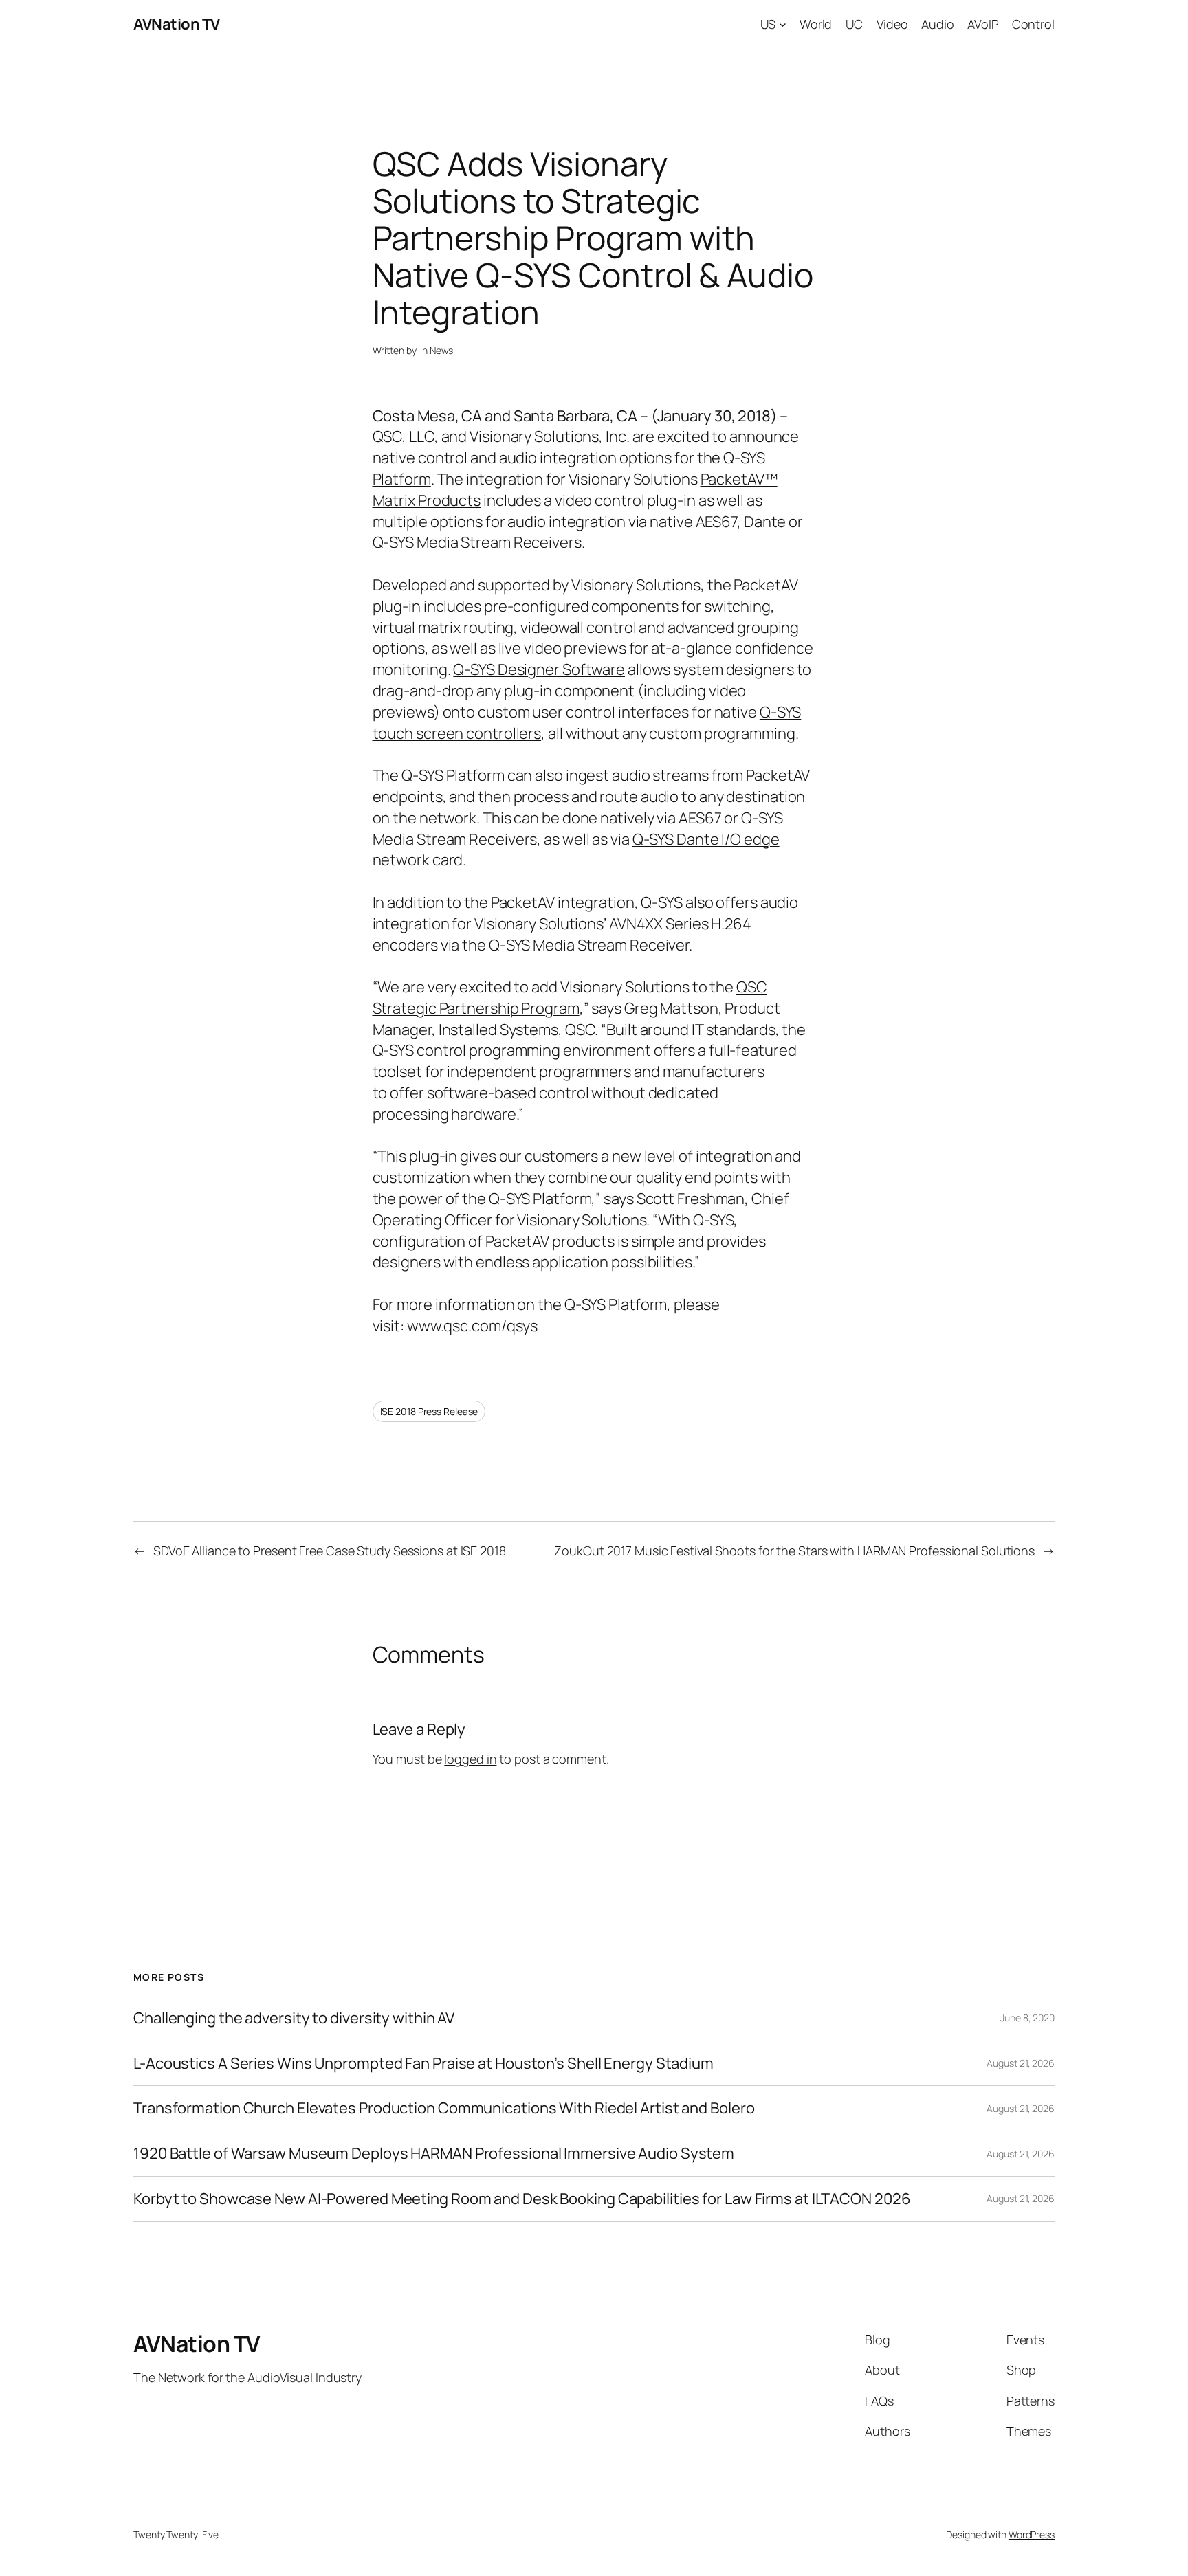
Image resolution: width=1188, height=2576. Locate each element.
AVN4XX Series (659, 924)
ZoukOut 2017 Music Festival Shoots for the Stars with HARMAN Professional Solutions (794, 1551)
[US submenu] (783, 24)
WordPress (1032, 2534)
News (442, 350)
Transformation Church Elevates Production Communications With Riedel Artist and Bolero (444, 2108)
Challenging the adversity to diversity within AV (294, 2018)
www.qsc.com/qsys (472, 1326)
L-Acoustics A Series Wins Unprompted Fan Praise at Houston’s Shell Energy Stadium (423, 2064)
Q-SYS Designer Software (539, 669)
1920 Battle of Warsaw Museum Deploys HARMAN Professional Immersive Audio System (434, 2154)
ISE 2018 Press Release (429, 1411)
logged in (470, 1759)
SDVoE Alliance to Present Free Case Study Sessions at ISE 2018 (330, 1551)
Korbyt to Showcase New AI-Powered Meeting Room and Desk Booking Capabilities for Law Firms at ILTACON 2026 (522, 2199)
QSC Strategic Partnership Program (570, 998)
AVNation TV (177, 24)
